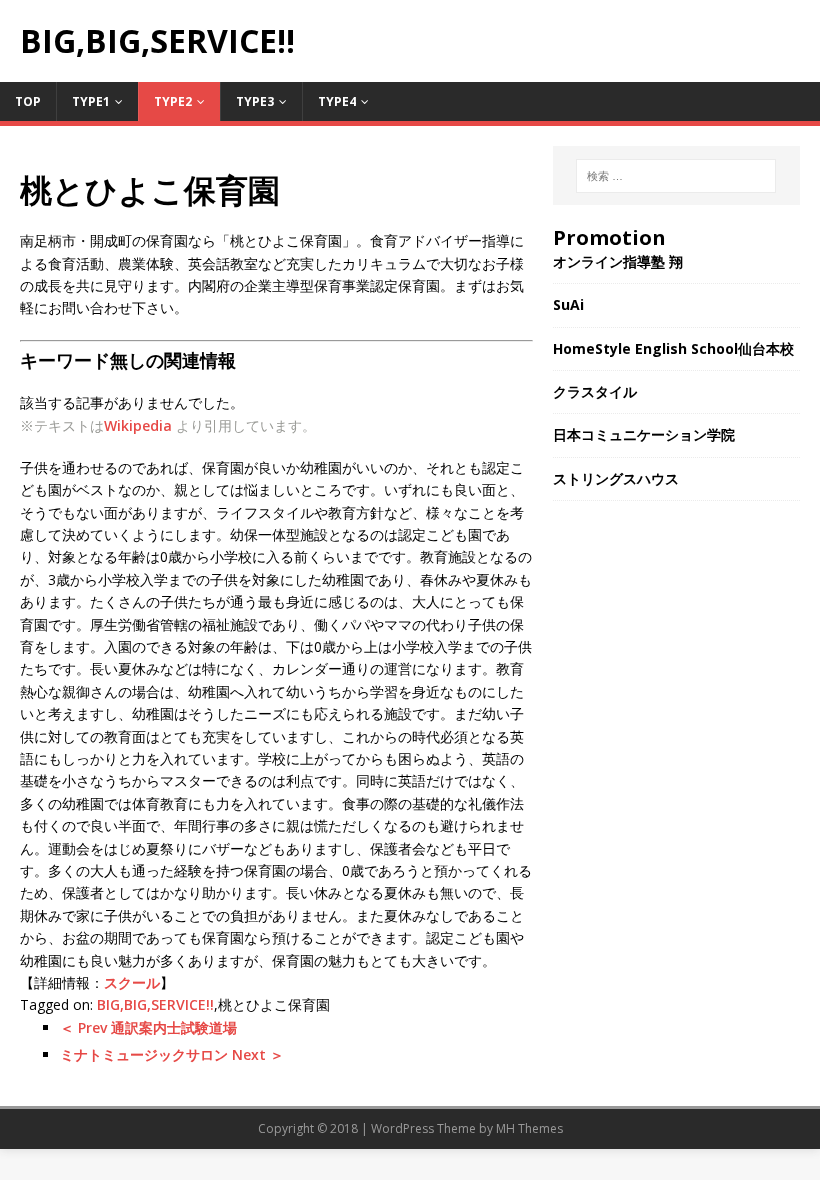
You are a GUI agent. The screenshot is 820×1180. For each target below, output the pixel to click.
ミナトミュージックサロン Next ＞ (172, 1054)
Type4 (337, 101)
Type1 (91, 101)
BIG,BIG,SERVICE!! (155, 1004)
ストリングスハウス (616, 478)
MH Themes (529, 1128)
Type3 (255, 101)
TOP (28, 101)
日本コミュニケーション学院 (644, 434)
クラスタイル (595, 391)
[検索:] (676, 176)
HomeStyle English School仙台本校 (673, 348)
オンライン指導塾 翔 (618, 261)
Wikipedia (138, 425)
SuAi (568, 304)
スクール (132, 982)
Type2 (173, 101)
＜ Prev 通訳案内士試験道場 (148, 1027)
